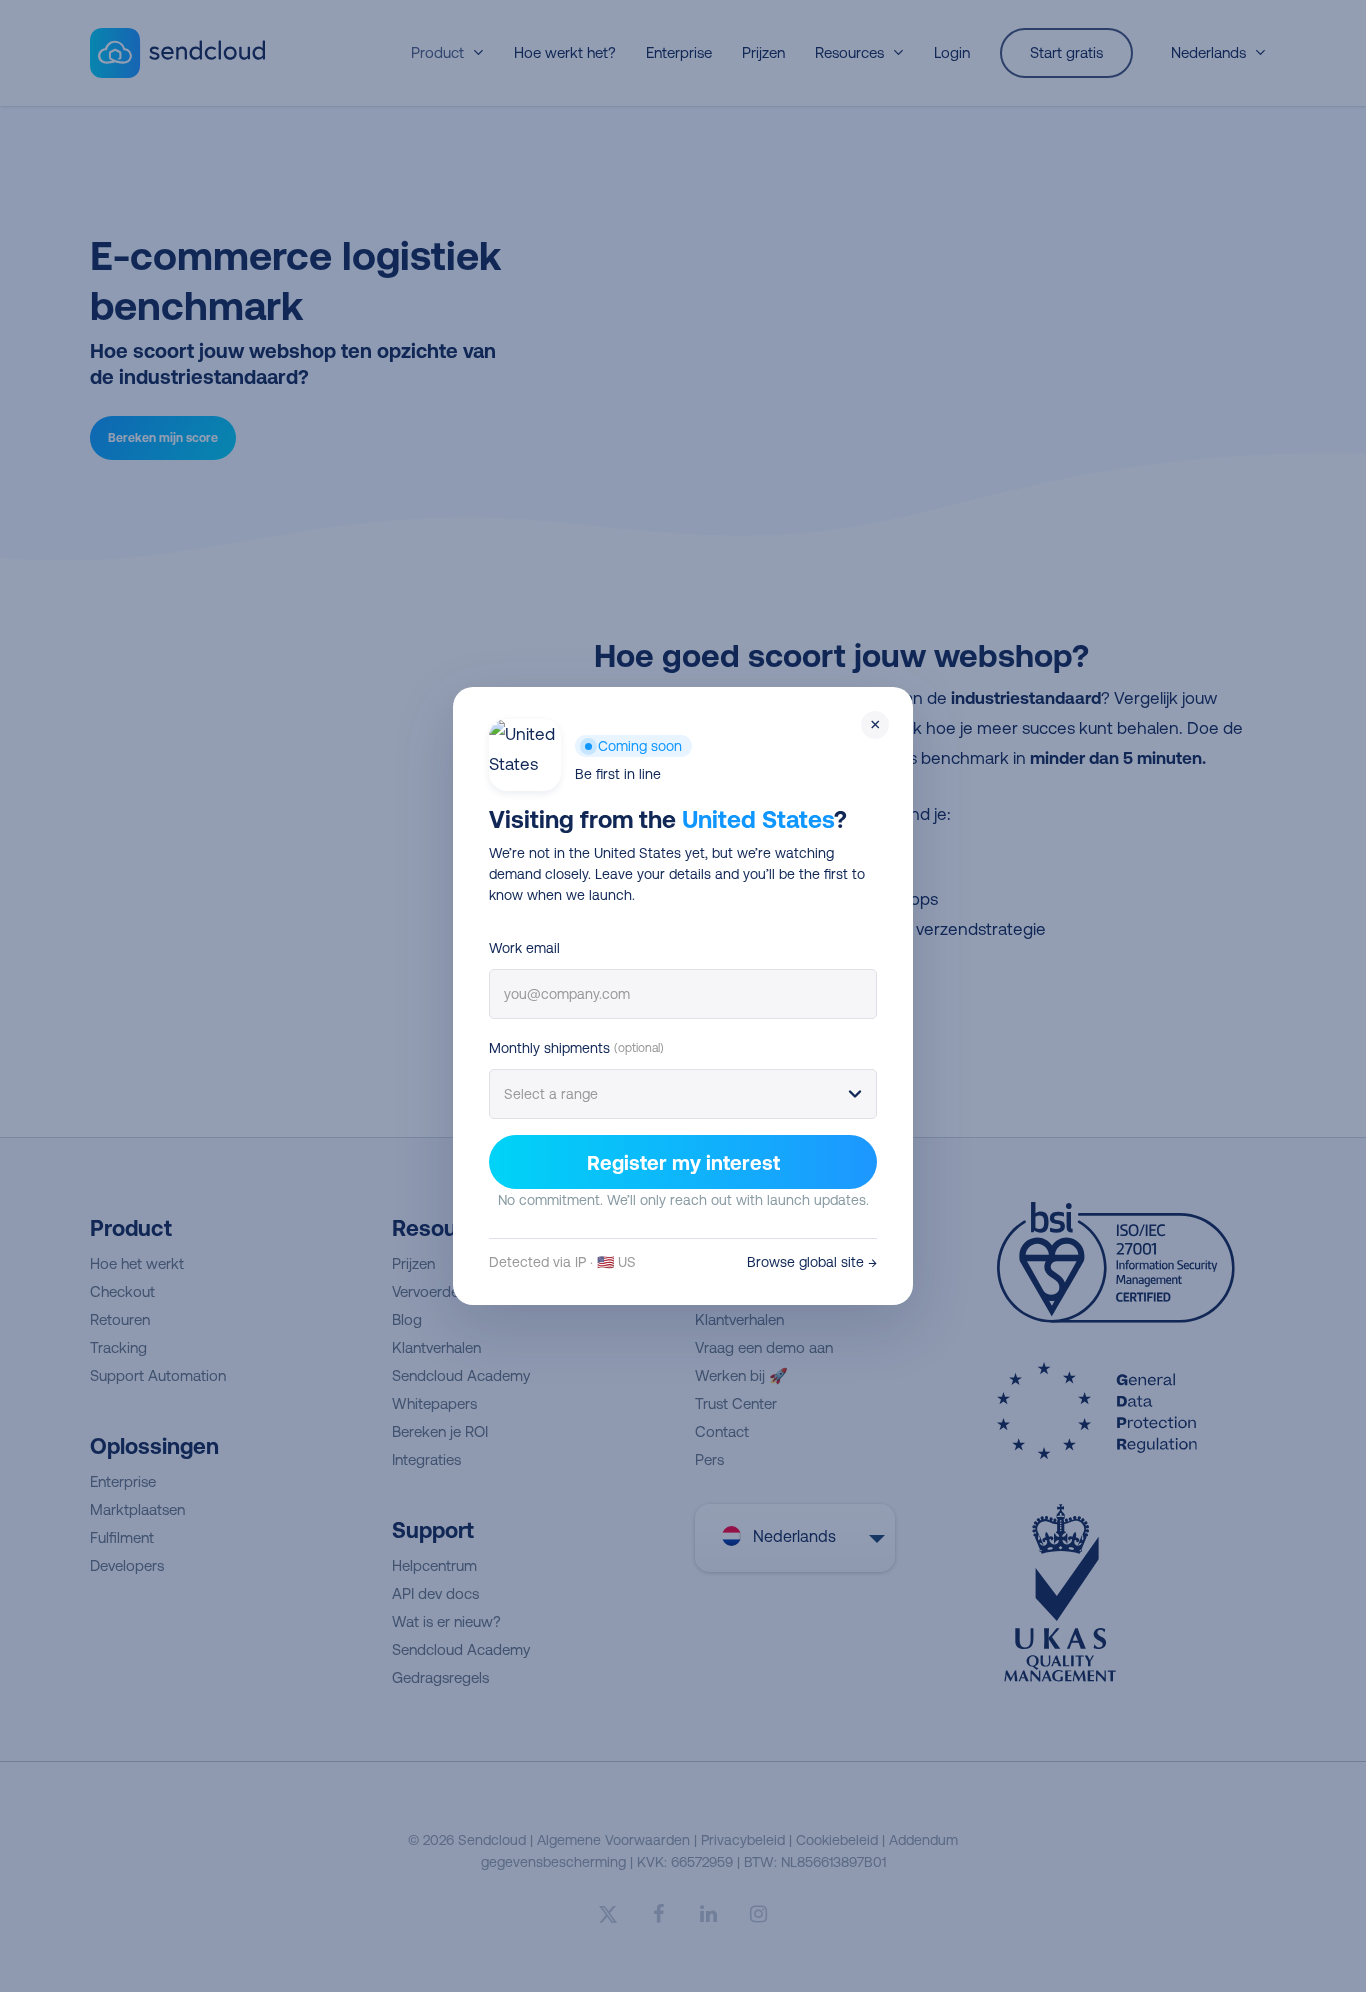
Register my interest (683, 1162)
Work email (524, 948)
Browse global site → (812, 1262)
